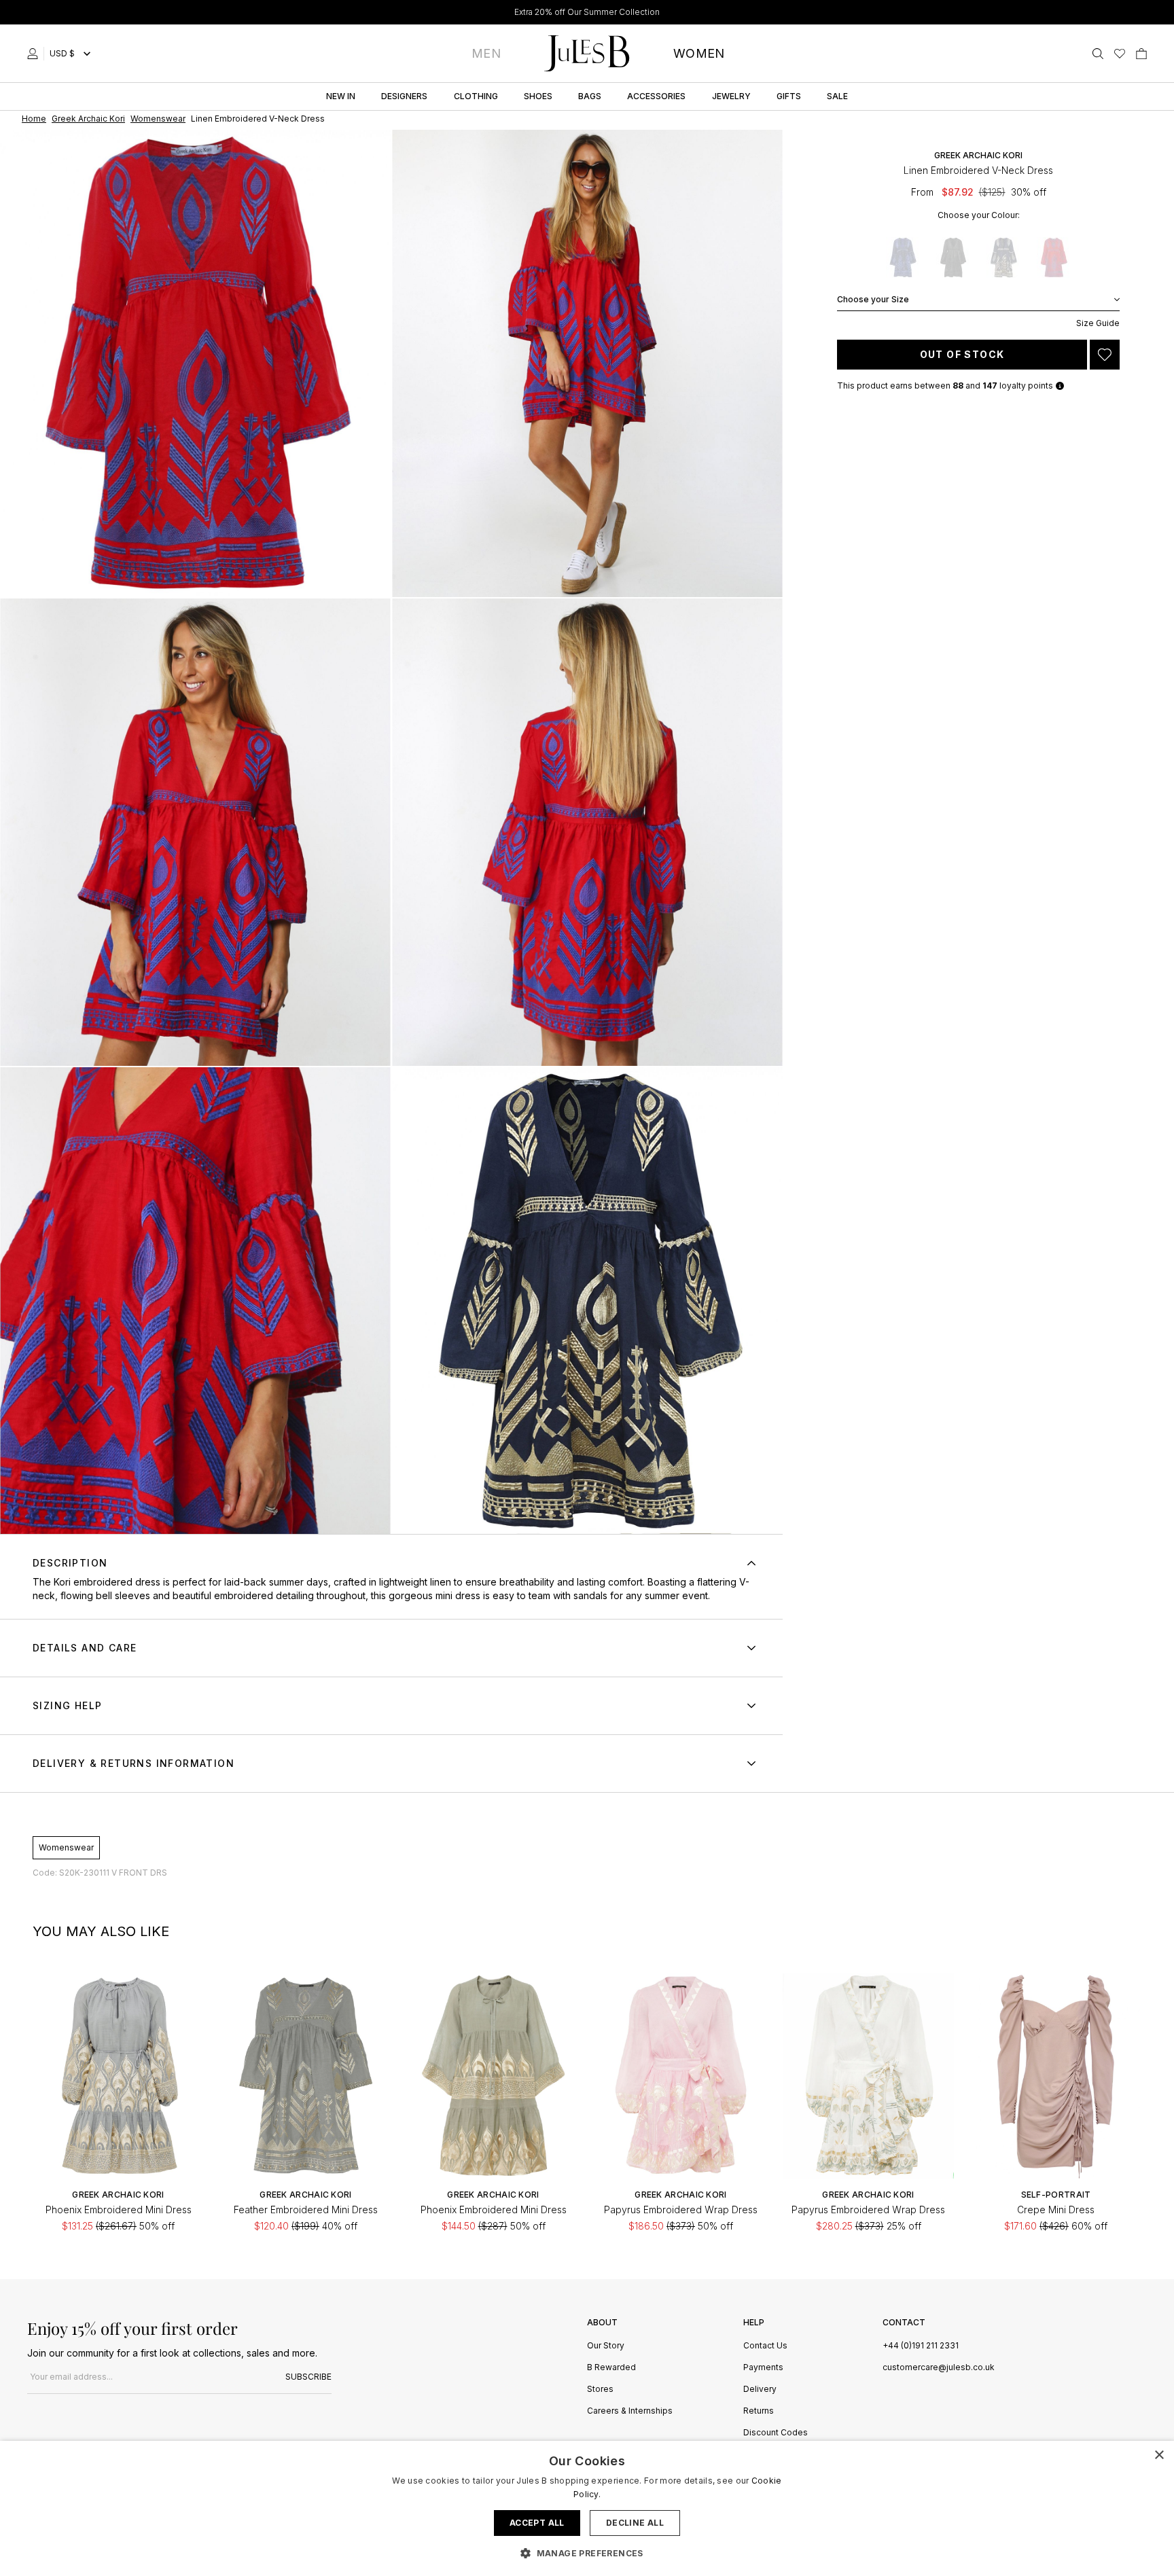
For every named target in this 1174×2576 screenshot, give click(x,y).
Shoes (538, 96)
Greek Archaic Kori (978, 155)
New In (341, 96)
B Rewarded (611, 2368)
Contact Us (765, 2346)
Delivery (760, 2390)
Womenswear (66, 1847)
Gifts (789, 96)
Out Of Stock (962, 354)
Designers (404, 96)
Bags (590, 96)
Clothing (476, 96)
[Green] (953, 257)
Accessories (656, 96)
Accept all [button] (537, 2523)
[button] (587, 2553)
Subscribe (308, 2377)
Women (699, 53)
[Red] (1054, 257)
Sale (837, 96)
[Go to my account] (35, 54)
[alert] (587, 2508)
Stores (600, 2390)
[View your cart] (1141, 54)
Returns (759, 2411)
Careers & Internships (630, 2411)
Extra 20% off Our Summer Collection (587, 12)
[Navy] (1003, 257)
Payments (763, 2368)
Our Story (606, 2346)
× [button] (1159, 2455)
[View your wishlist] (1120, 54)
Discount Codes (776, 2433)
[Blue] (903, 257)
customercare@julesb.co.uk (939, 2367)
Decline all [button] (635, 2523)
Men (486, 53)
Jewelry (731, 96)
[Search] (1098, 54)
